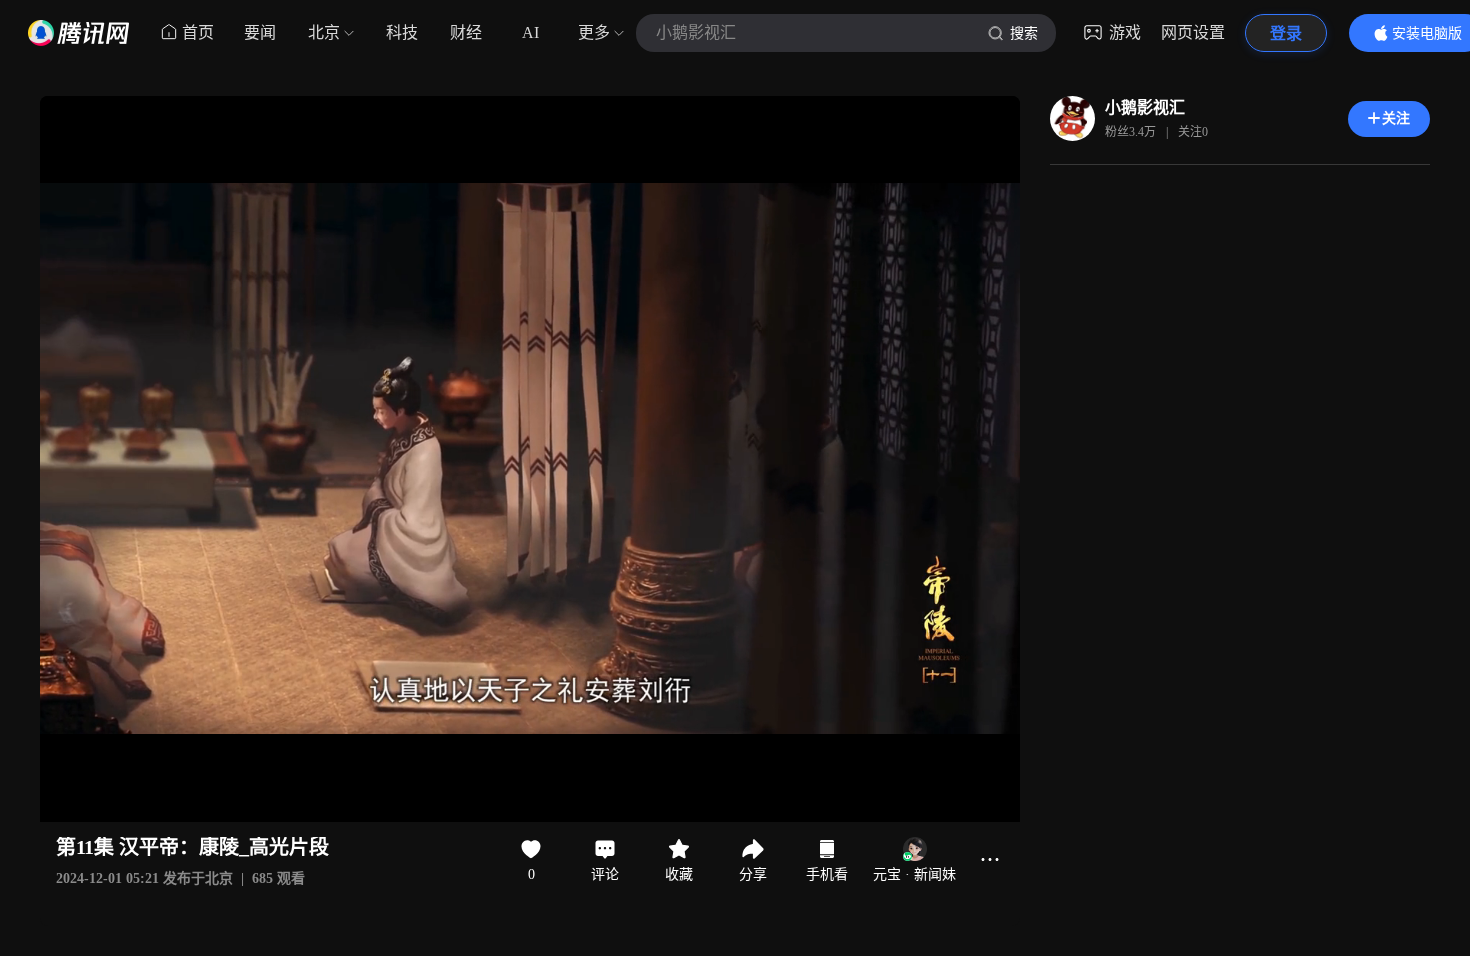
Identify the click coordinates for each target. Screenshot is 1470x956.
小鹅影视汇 (1145, 107)
